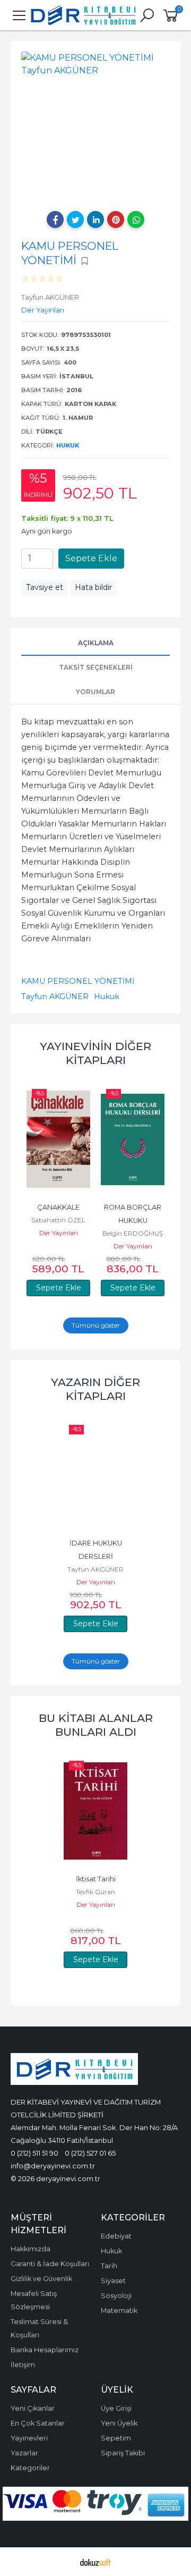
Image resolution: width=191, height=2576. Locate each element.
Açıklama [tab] (96, 643)
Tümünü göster (96, 1325)
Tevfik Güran (95, 1892)
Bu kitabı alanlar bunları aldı (96, 1725)
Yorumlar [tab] (95, 692)
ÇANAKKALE (58, 1207)
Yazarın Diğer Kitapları (95, 1389)
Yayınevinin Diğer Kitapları (95, 1053)
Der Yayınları (59, 1233)
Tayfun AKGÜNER (55, 996)
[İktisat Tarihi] (95, 1811)
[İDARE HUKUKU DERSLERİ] (95, 1475)
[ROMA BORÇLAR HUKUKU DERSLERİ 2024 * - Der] (133, 1139)
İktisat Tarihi (96, 1879)
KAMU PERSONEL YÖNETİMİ (78, 981)
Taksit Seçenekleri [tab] (96, 667)
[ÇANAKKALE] (58, 1139)
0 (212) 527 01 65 (90, 2153)
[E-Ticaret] (95, 2562)
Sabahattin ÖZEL (58, 1220)
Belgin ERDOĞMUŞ (133, 1233)
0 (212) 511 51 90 (34, 2153)
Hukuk (68, 445)
